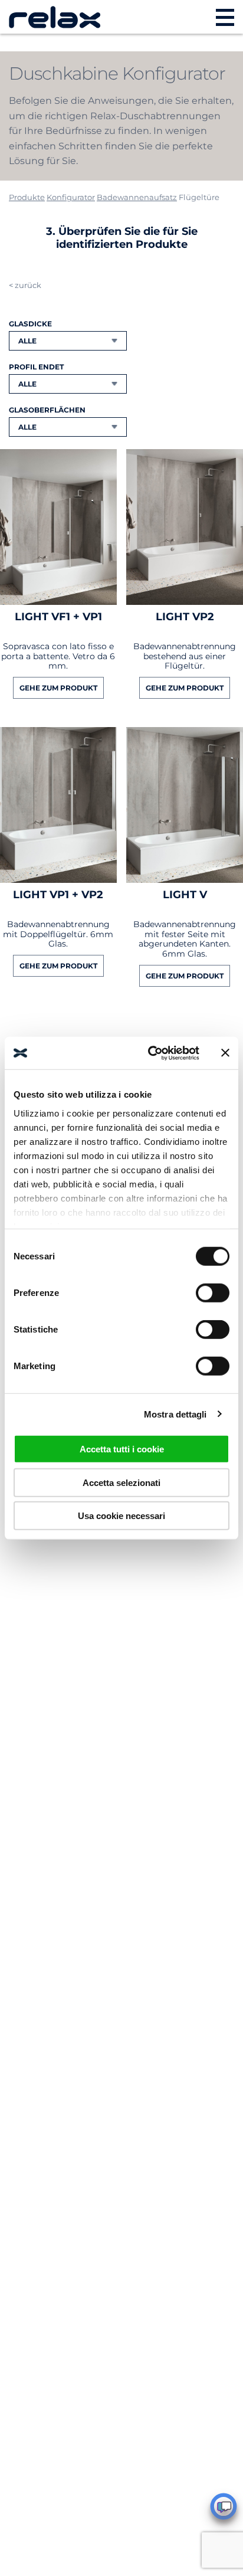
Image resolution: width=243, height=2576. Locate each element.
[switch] (213, 1293)
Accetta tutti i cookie (122, 1449)
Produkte (27, 197)
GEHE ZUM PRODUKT (58, 688)
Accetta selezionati (121, 1482)
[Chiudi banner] (225, 1053)
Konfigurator (71, 197)
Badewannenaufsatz (137, 197)
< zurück (25, 285)
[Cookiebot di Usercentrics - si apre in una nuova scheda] (150, 1053)
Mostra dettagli (175, 1414)
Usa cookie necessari (121, 1516)
